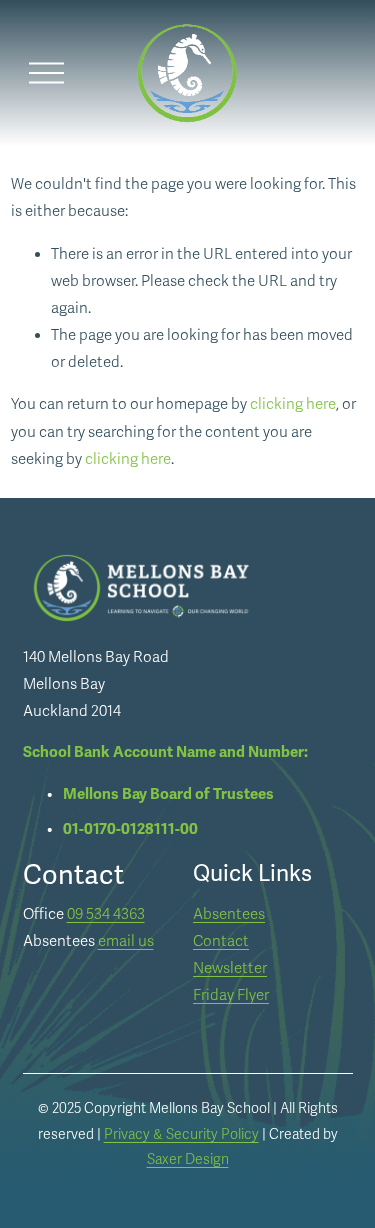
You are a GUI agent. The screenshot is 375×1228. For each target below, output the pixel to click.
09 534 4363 (106, 914)
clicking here (293, 404)
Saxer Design (188, 1159)
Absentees (229, 914)
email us (126, 941)
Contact (221, 941)
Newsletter (230, 968)
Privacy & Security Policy (181, 1134)
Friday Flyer (231, 995)
